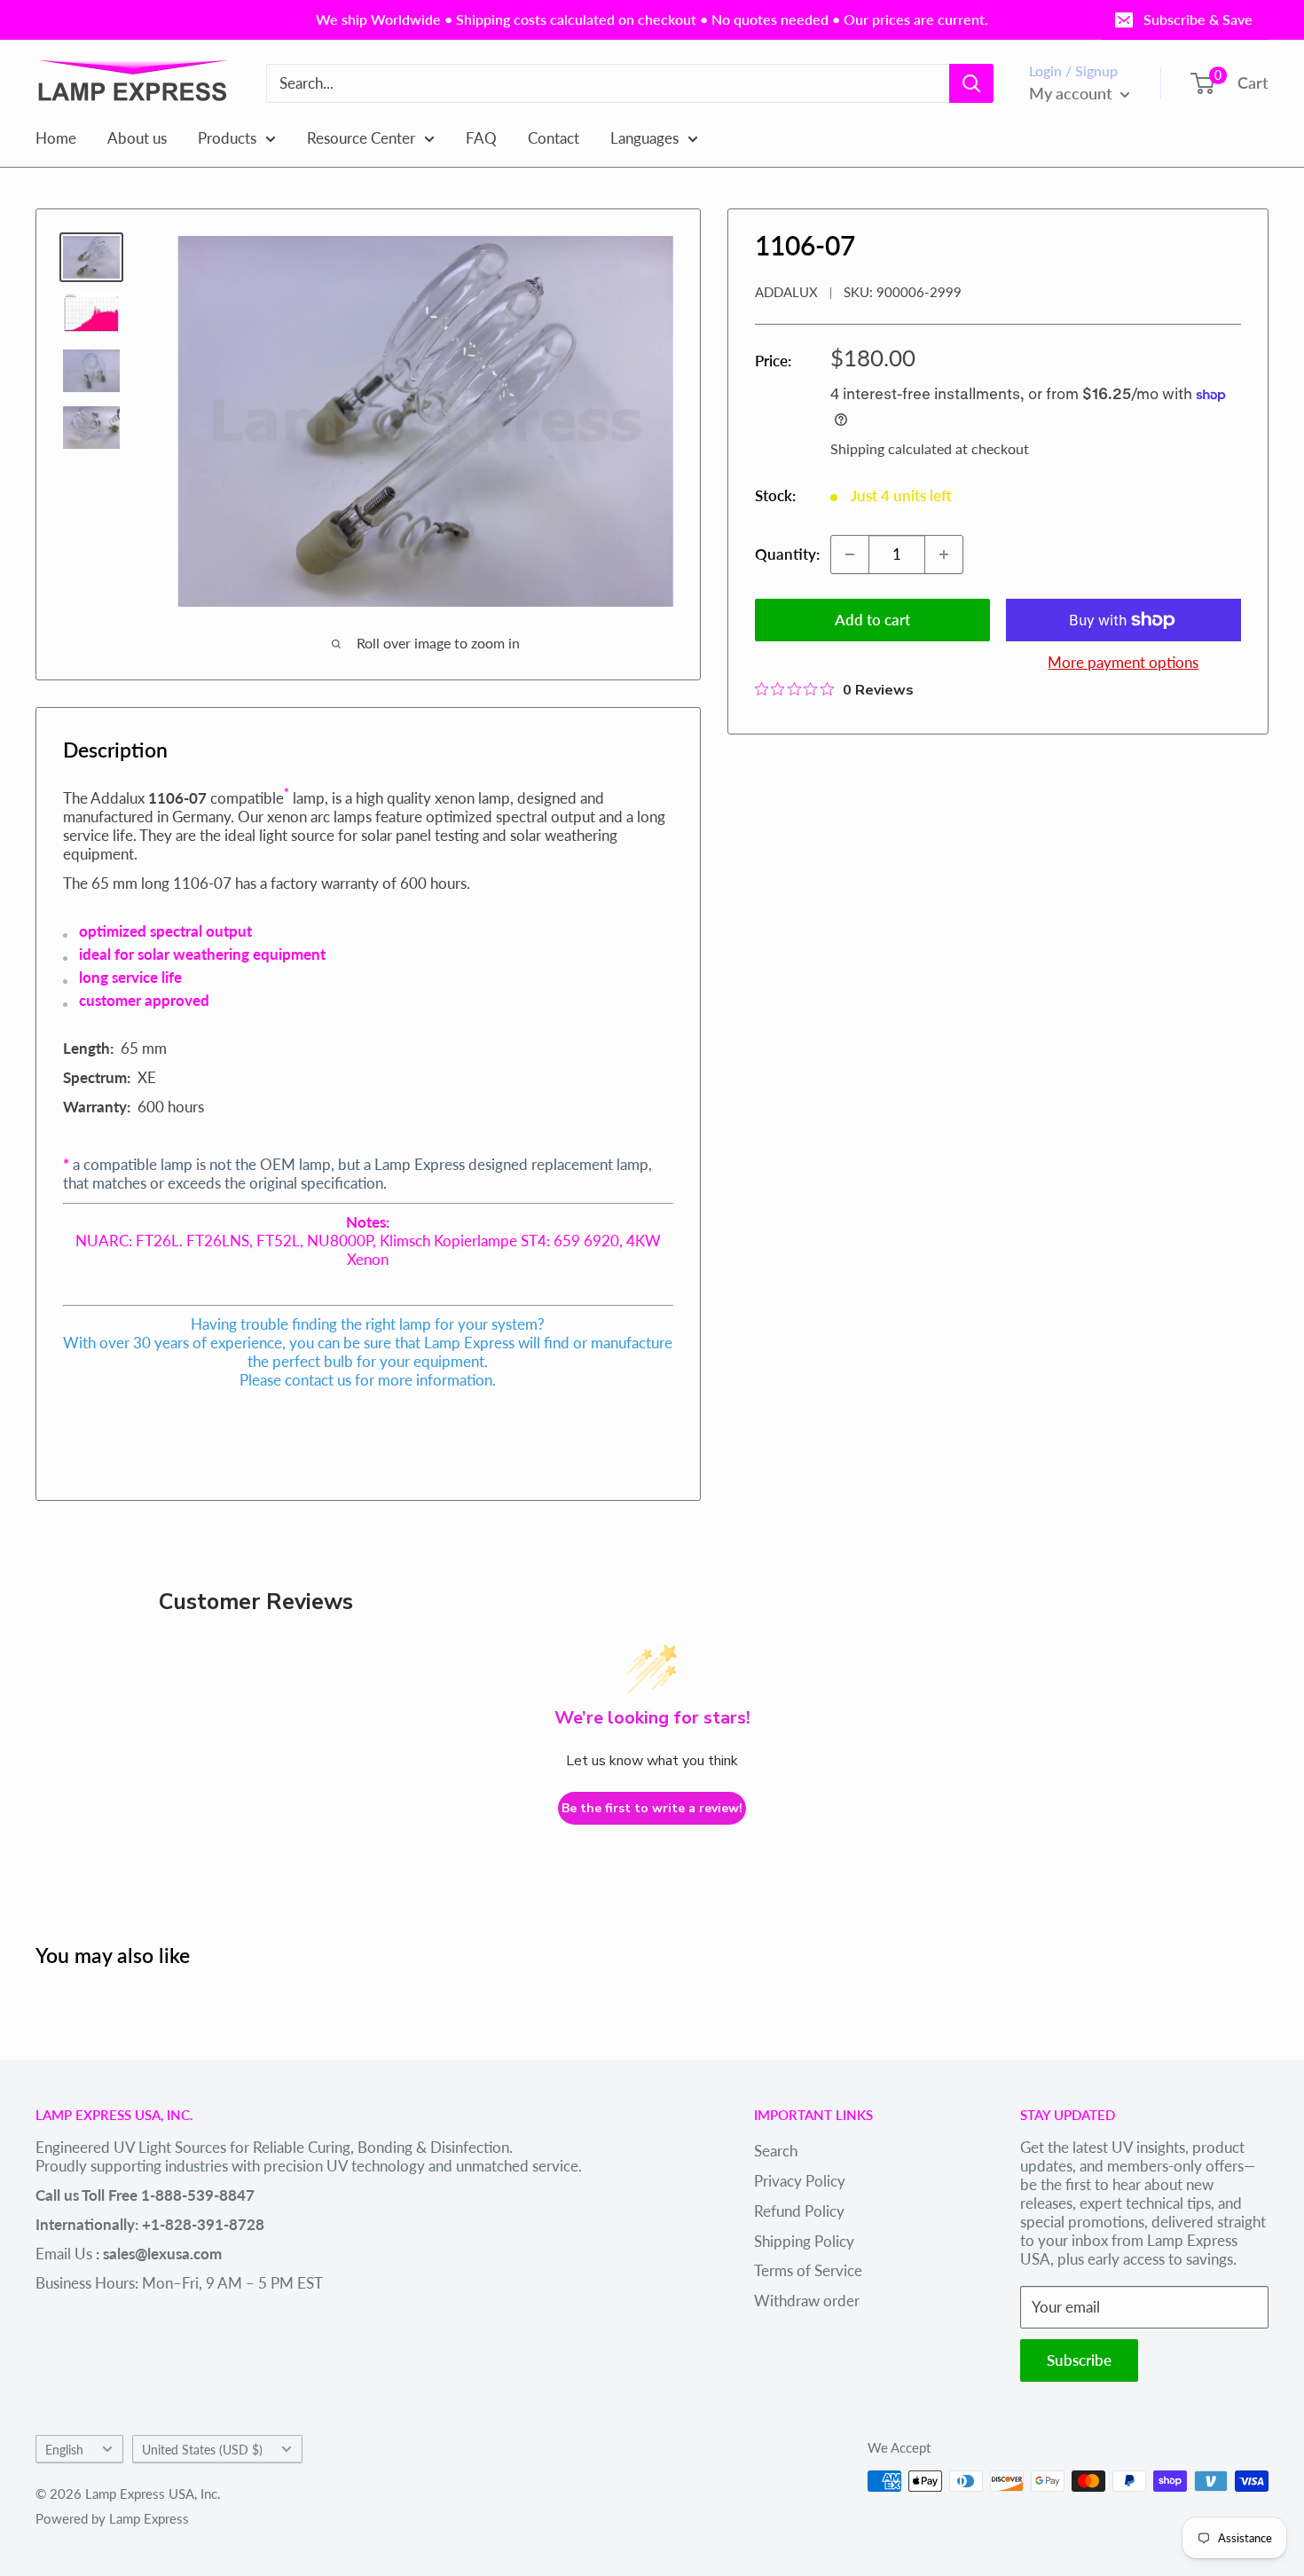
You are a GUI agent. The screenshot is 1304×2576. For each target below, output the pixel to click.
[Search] (971, 83)
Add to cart (872, 620)
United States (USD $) (202, 2450)
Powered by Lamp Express (112, 2518)
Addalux (786, 292)
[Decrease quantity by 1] (850, 554)
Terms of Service (808, 2270)
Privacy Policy (800, 2181)
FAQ (481, 137)
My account (1072, 93)
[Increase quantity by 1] (944, 554)
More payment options (1123, 662)
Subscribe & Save (1198, 19)
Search (776, 2151)
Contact (554, 137)
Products (227, 137)
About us (137, 137)
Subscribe (1079, 2360)
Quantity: (787, 554)
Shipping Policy (804, 2241)
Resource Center (361, 137)
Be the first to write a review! (652, 1808)
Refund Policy (799, 2211)
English (64, 2450)
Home (56, 137)
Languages (644, 137)
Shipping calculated (891, 448)
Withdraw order (807, 2301)
